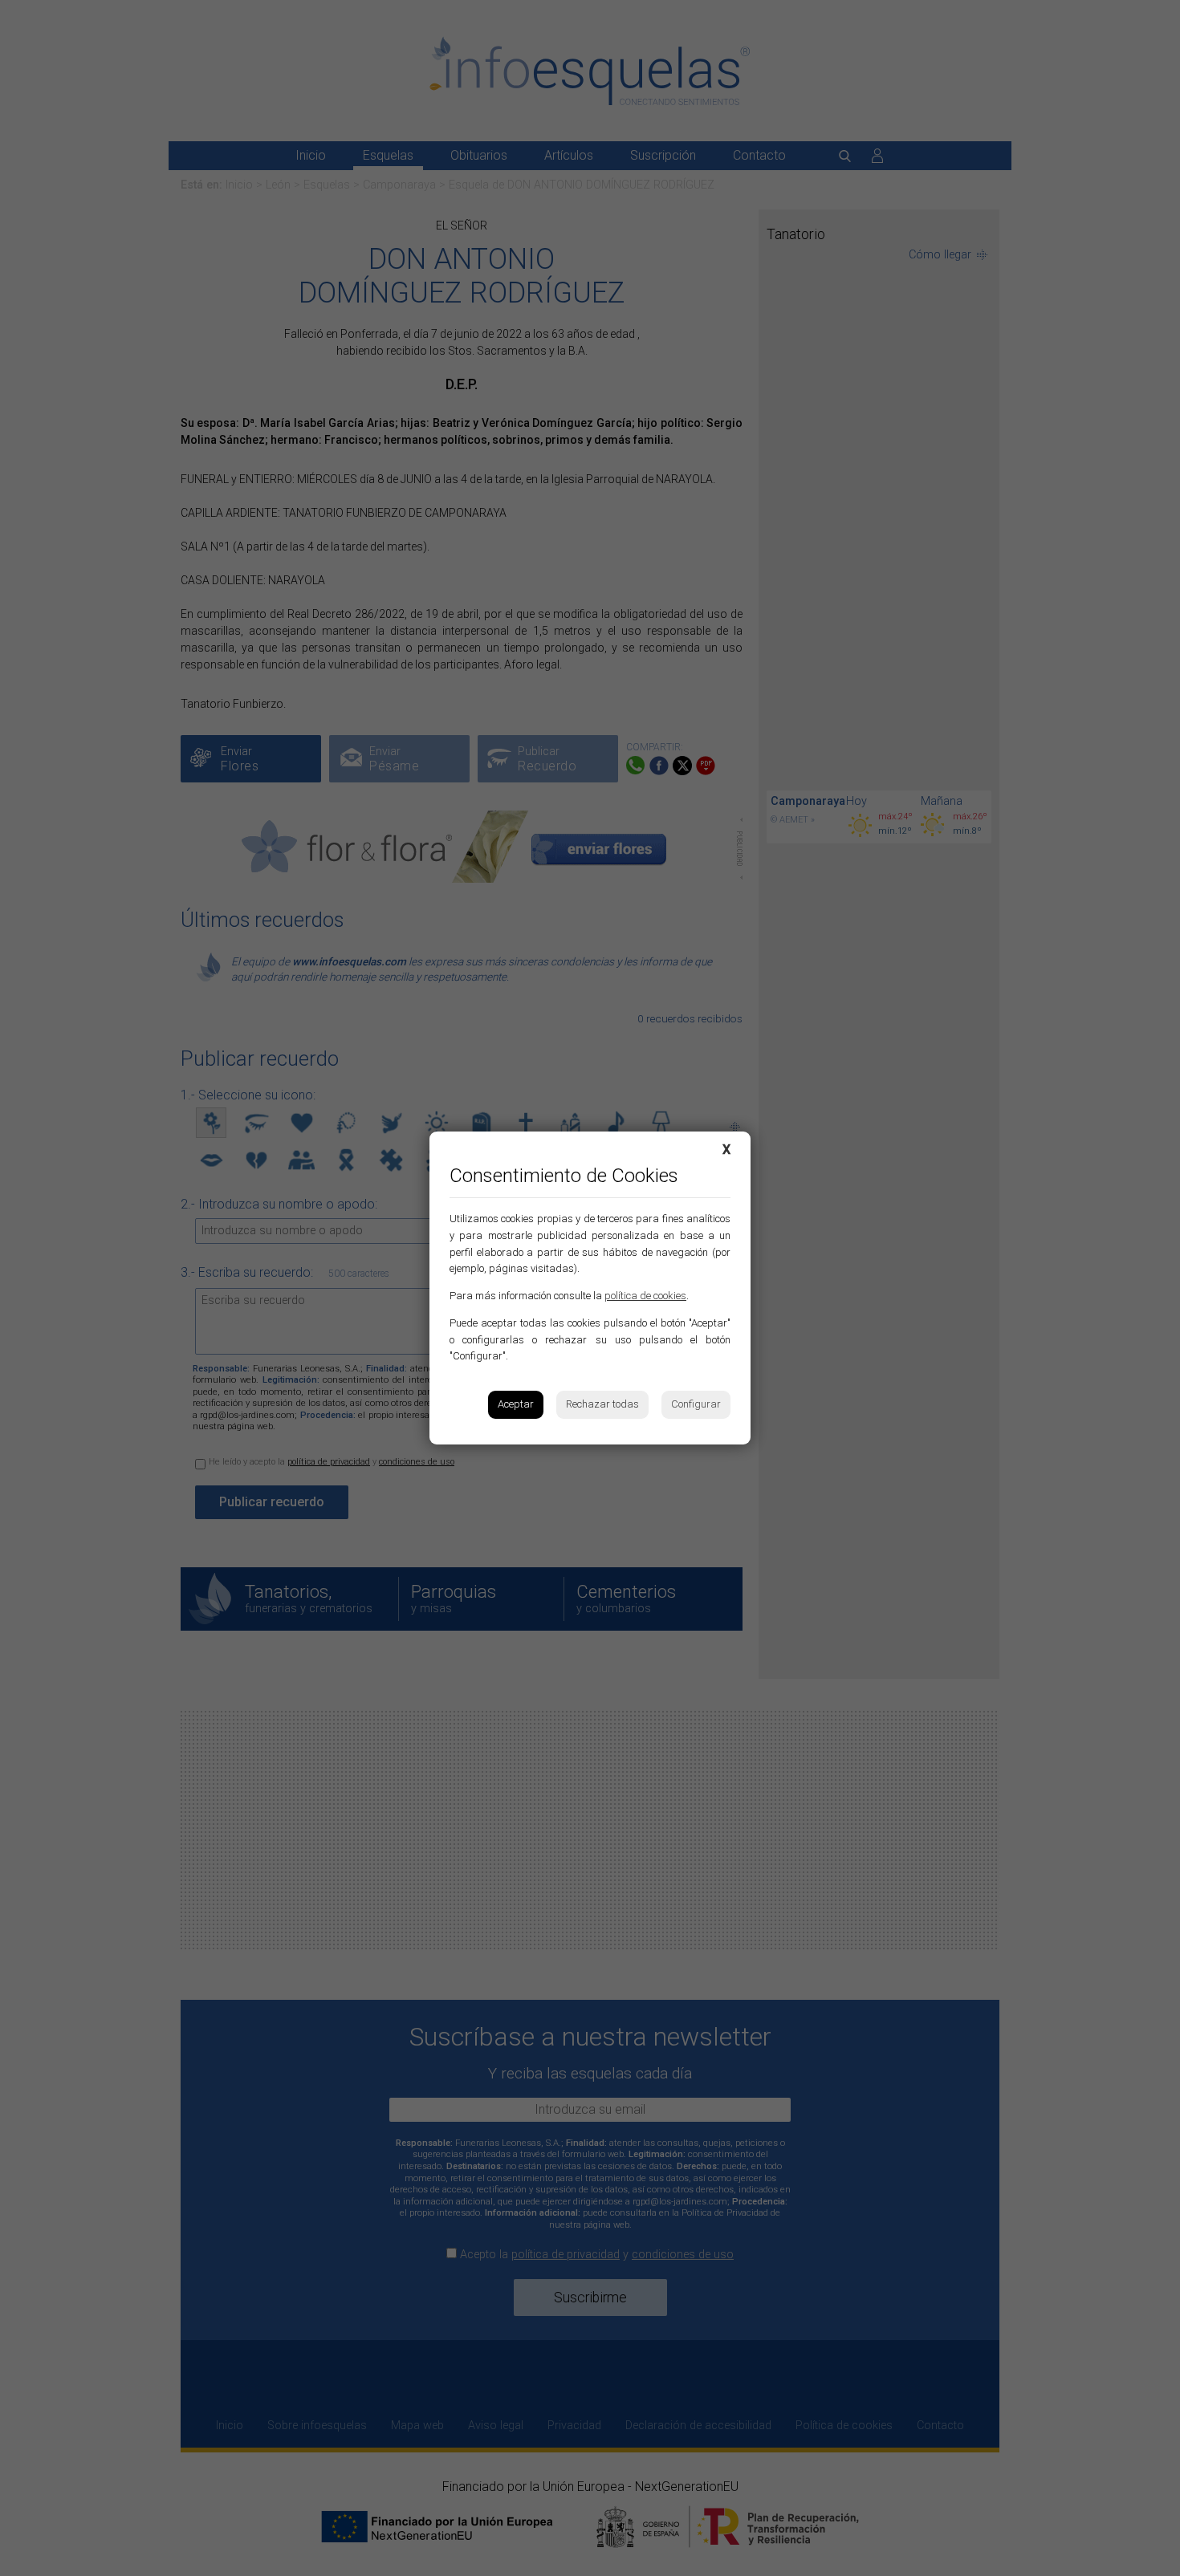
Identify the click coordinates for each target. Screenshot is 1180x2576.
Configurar (696, 1404)
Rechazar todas (602, 1404)
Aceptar (516, 1404)
